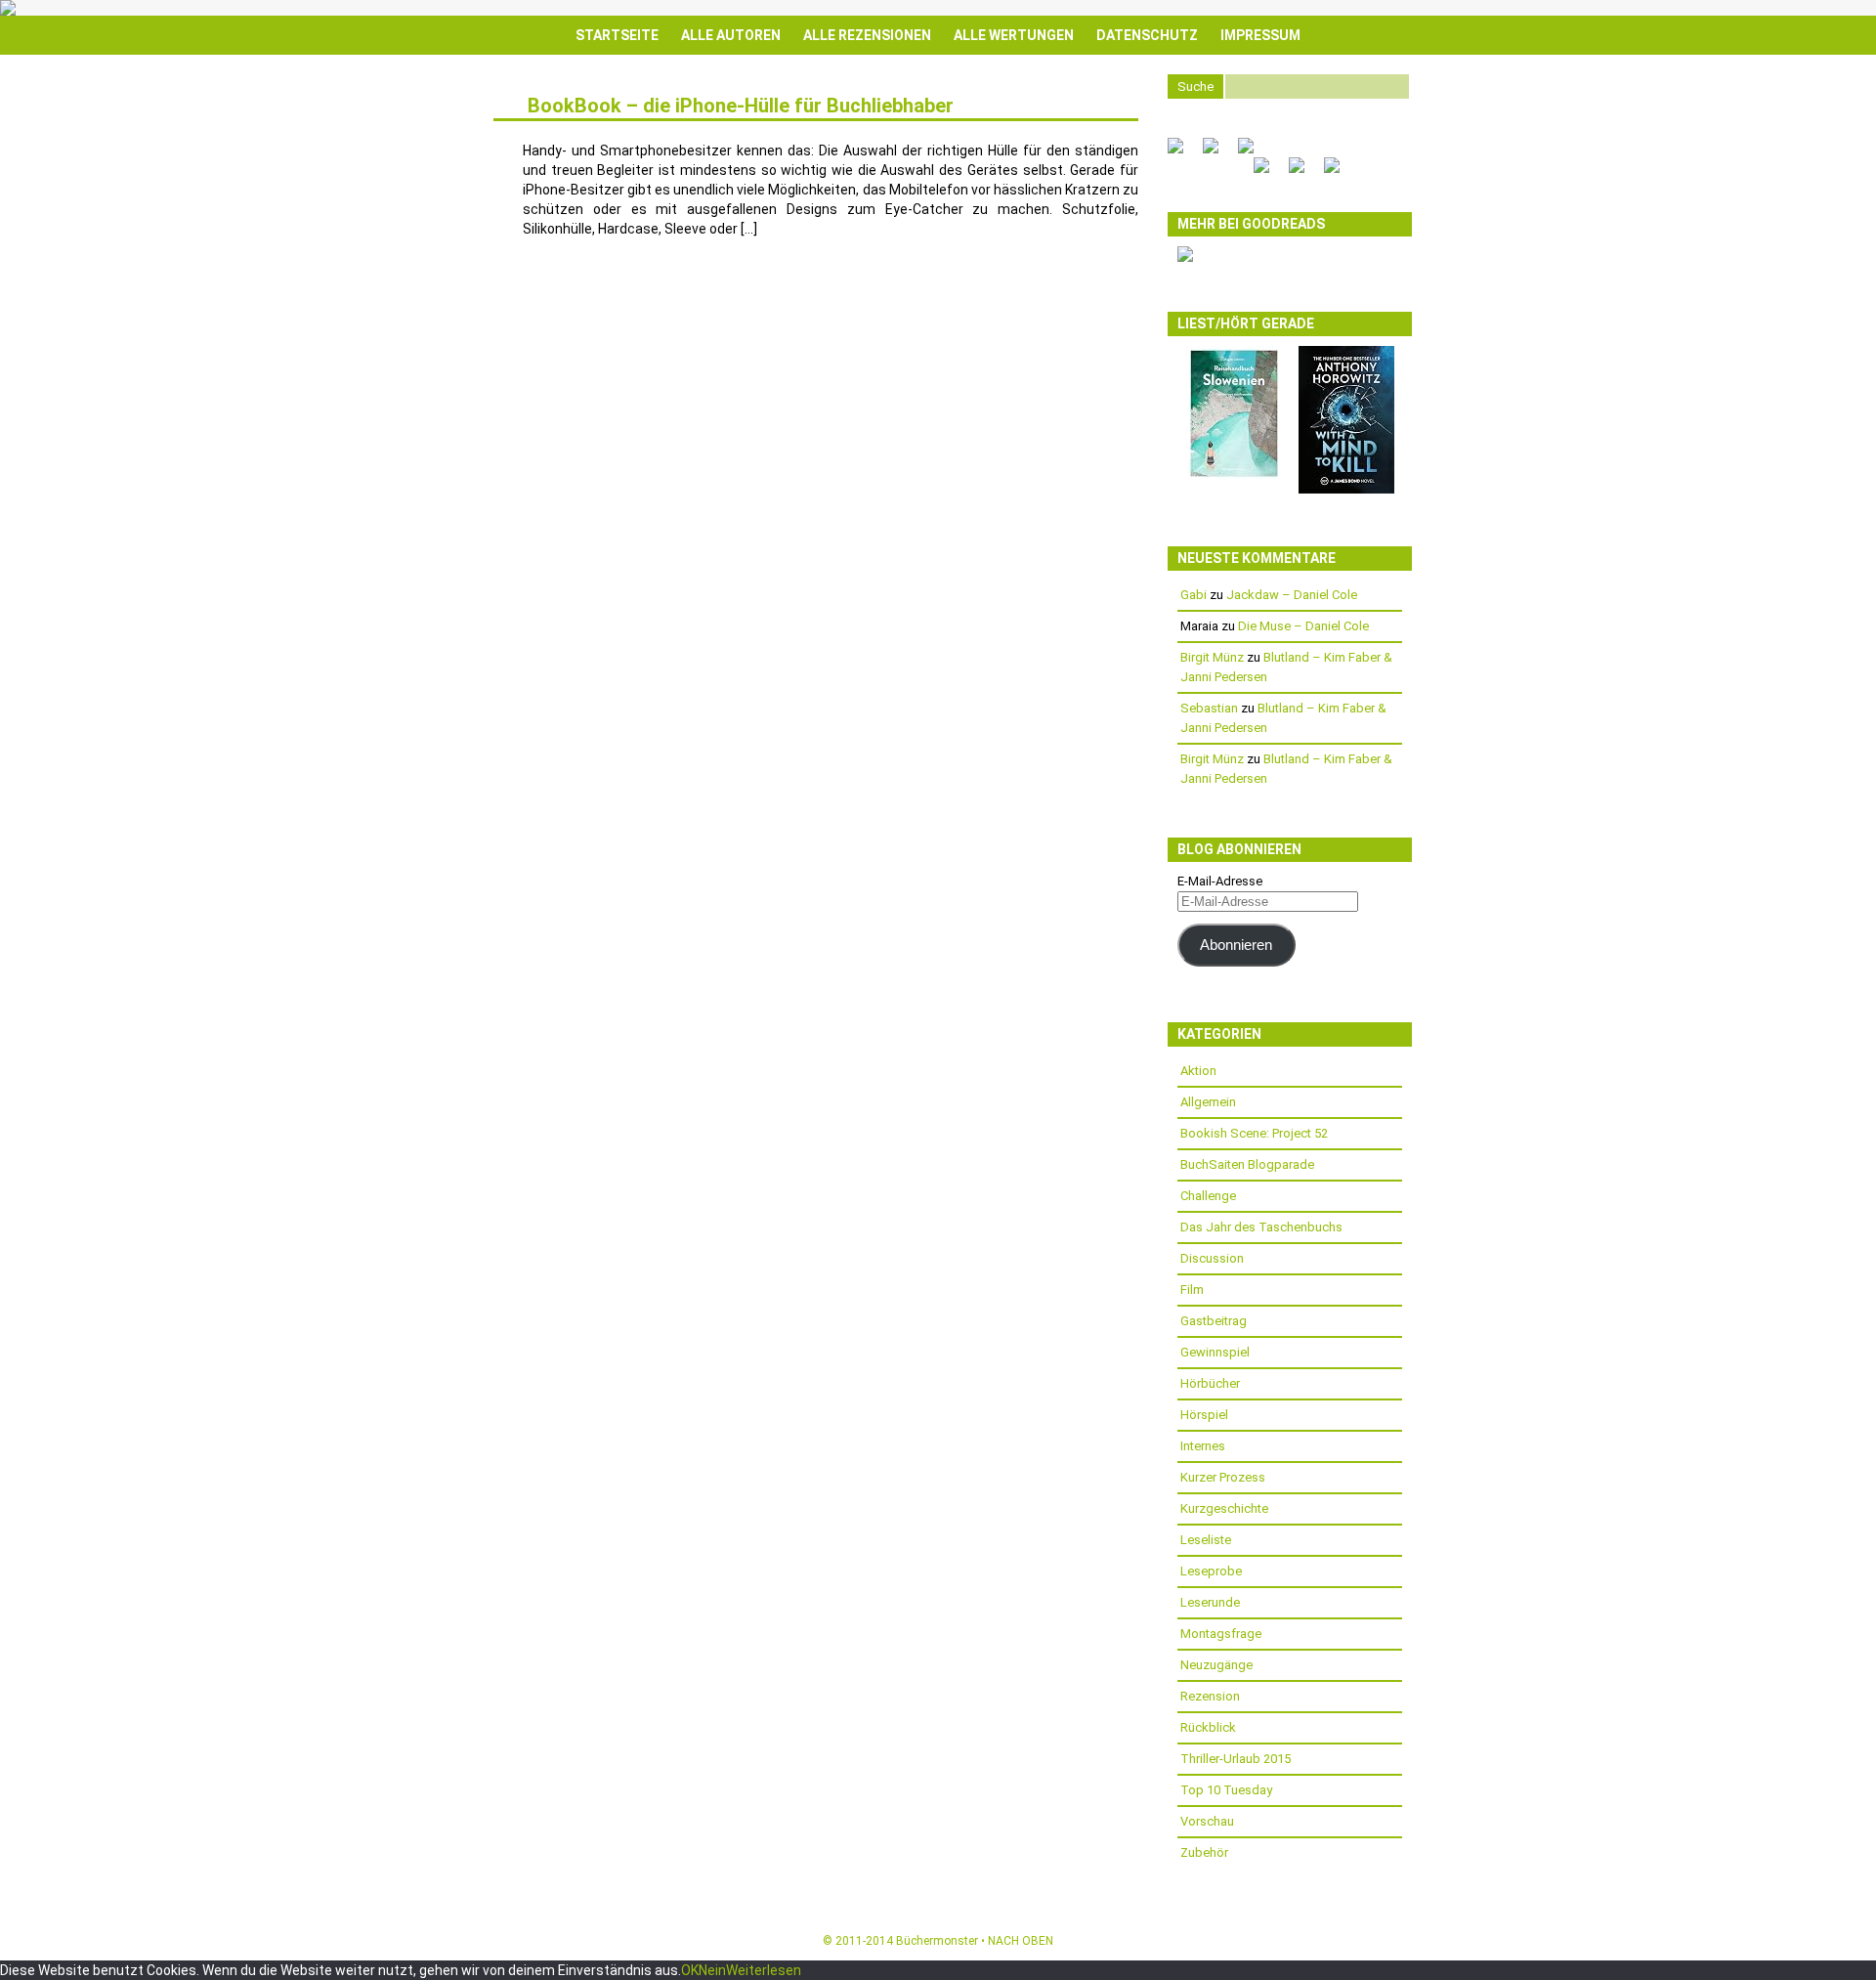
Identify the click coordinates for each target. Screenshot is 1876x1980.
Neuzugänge (1216, 1665)
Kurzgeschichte (1224, 1508)
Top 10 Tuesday (1226, 1790)
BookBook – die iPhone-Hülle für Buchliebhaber (741, 106)
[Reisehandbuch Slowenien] (1234, 476)
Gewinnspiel (1215, 1352)
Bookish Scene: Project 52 (1254, 1133)
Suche (1195, 86)
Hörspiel (1204, 1415)
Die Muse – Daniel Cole (1303, 626)
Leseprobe (1211, 1571)
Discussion (1212, 1258)
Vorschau (1207, 1821)
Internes (1203, 1446)
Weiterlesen (764, 1970)
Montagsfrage (1221, 1634)
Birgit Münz (1212, 657)
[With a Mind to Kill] (1346, 489)
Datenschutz (1147, 35)
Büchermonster (937, 1941)
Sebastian (1209, 708)
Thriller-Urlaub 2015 (1236, 1759)
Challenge (1208, 1196)
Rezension (1210, 1696)
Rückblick (1208, 1727)
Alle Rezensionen (867, 35)
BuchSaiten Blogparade (1247, 1164)
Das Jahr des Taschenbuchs (1261, 1227)
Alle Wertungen (1014, 35)
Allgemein (1208, 1102)
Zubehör (1204, 1852)
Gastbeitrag (1214, 1321)
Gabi (1194, 595)
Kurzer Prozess (1223, 1477)
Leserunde (1210, 1602)
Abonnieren (1236, 945)
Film (1192, 1290)
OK (690, 1970)
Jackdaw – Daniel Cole (1292, 595)
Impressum (1260, 35)
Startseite (617, 35)
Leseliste (1206, 1540)
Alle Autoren (731, 35)
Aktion (1198, 1071)
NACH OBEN (1021, 1941)
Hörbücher (1210, 1383)
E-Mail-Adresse (1220, 881)
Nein (712, 1970)
